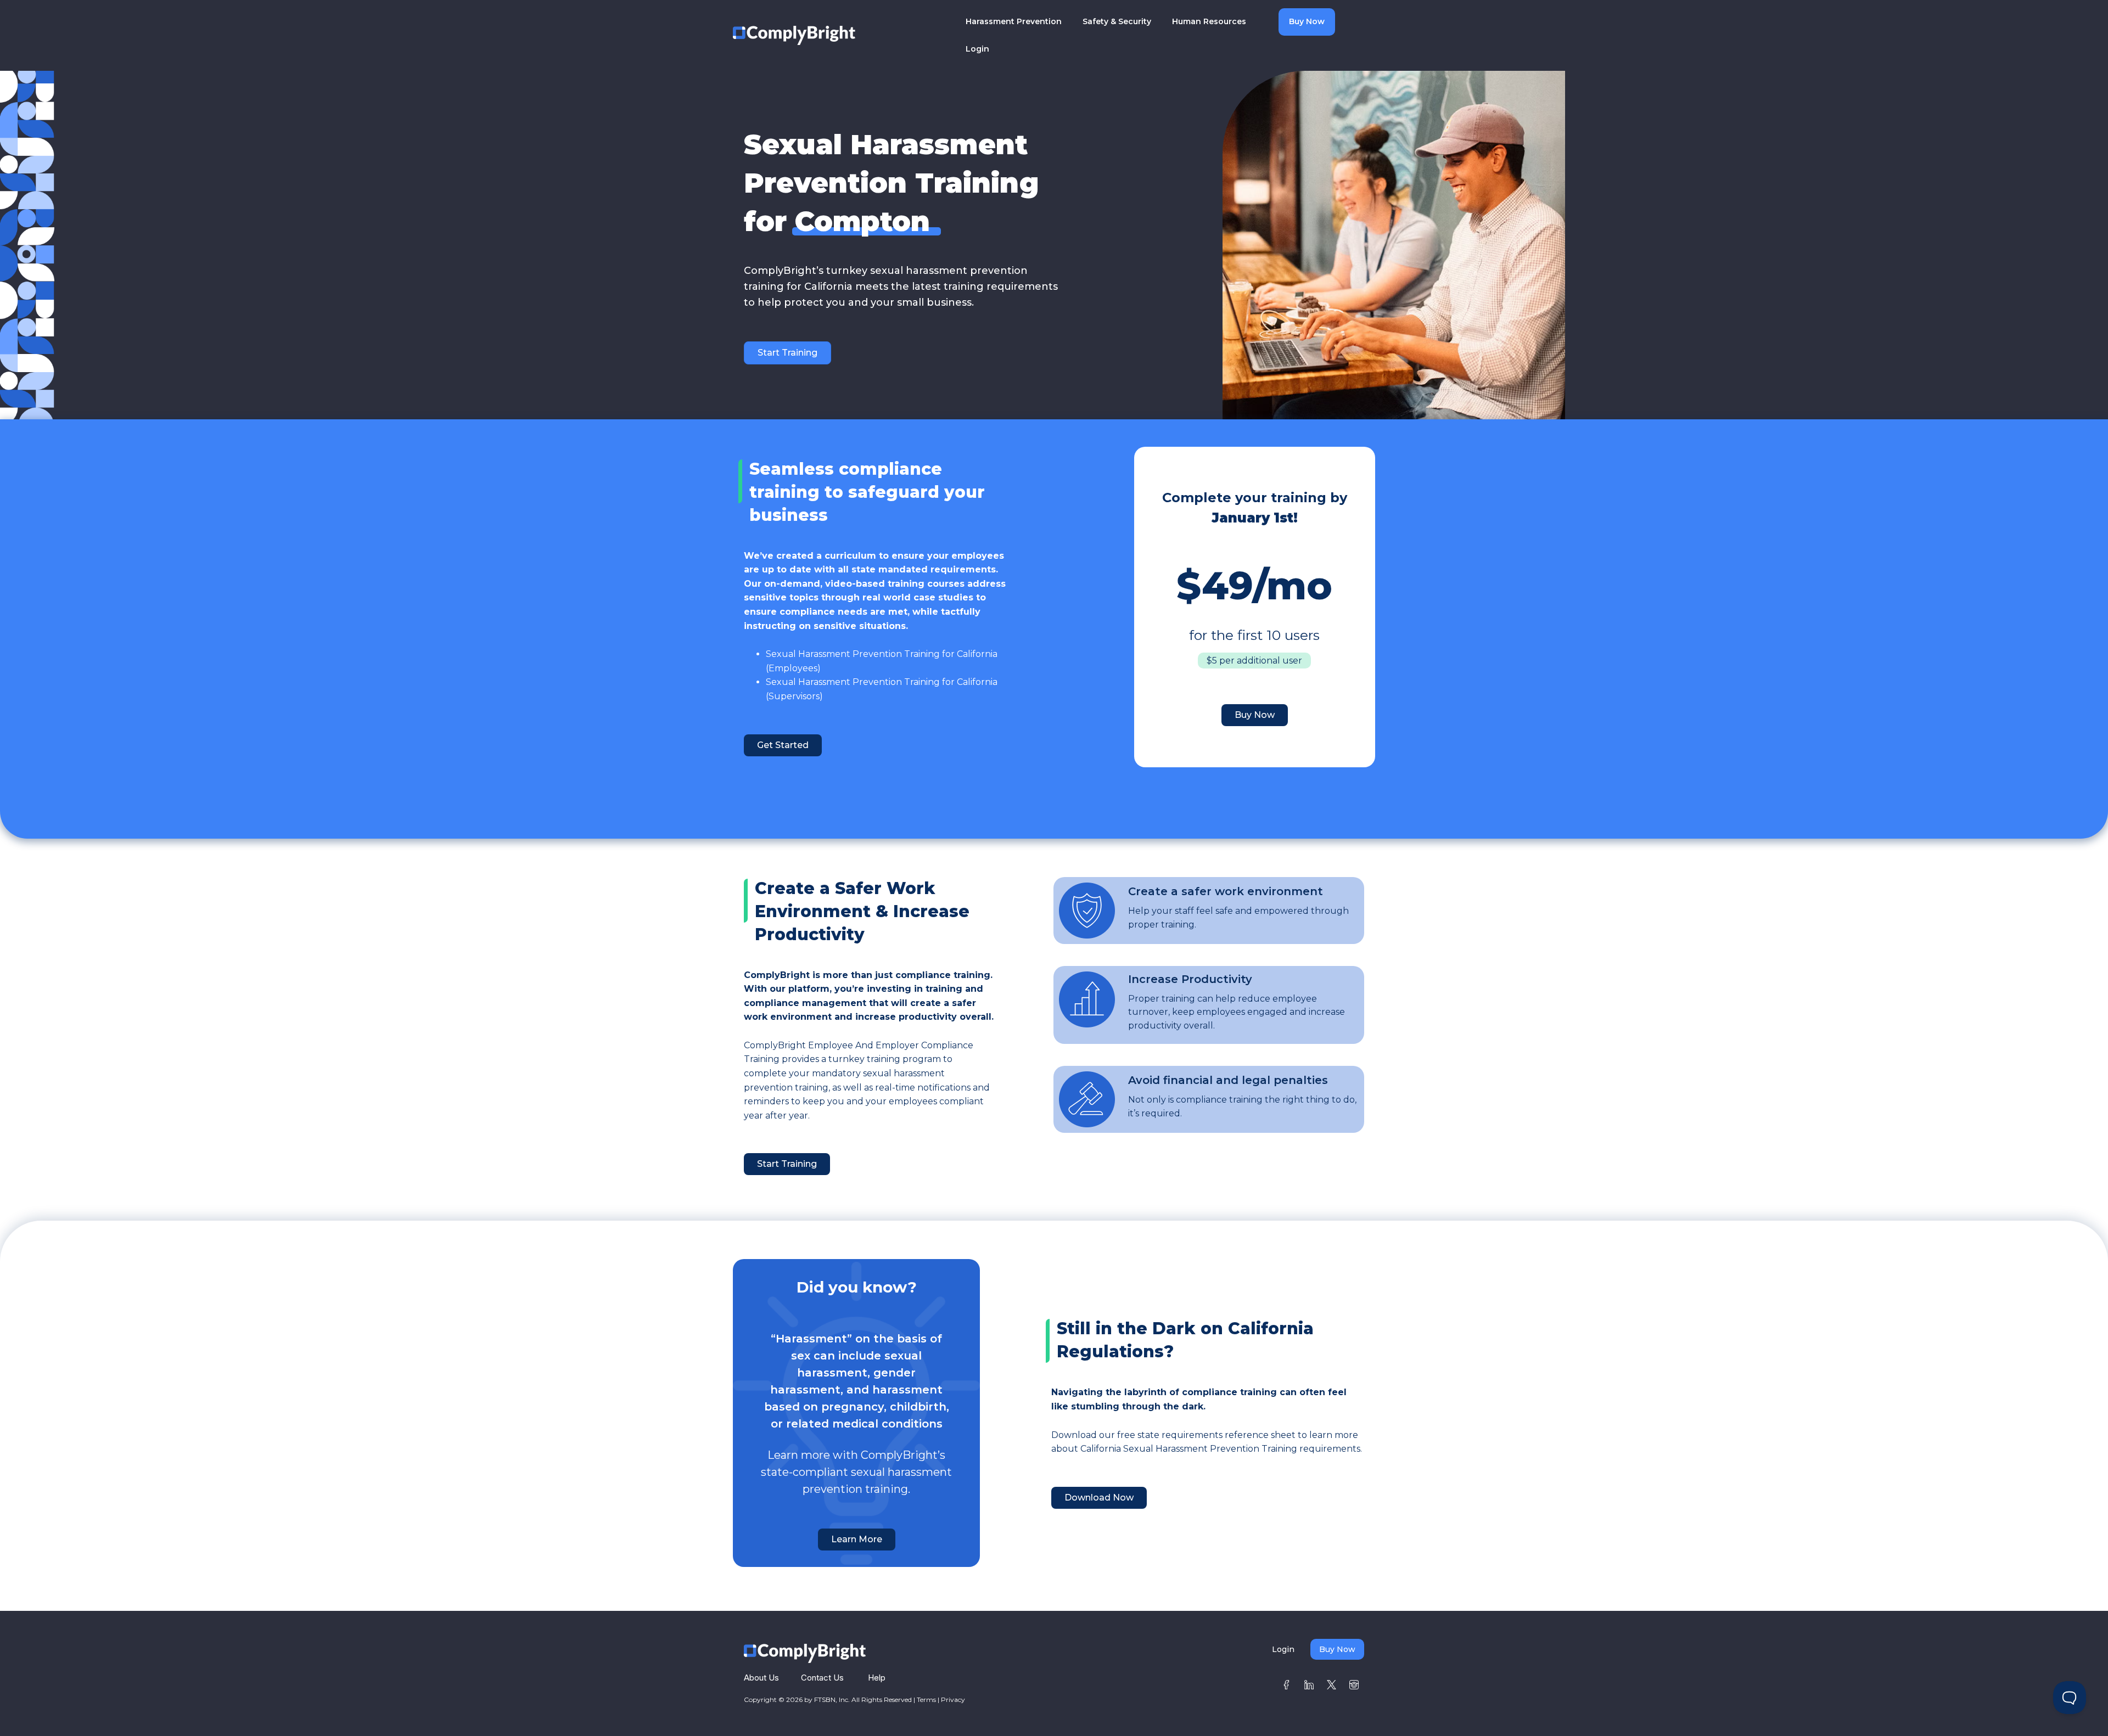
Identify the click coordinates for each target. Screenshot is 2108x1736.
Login (977, 49)
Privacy (953, 1700)
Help (877, 1678)
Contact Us (822, 1678)
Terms (926, 1700)
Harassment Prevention (1014, 21)
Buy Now (1307, 21)
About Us (761, 1678)
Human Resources (1209, 21)
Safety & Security (1117, 21)
